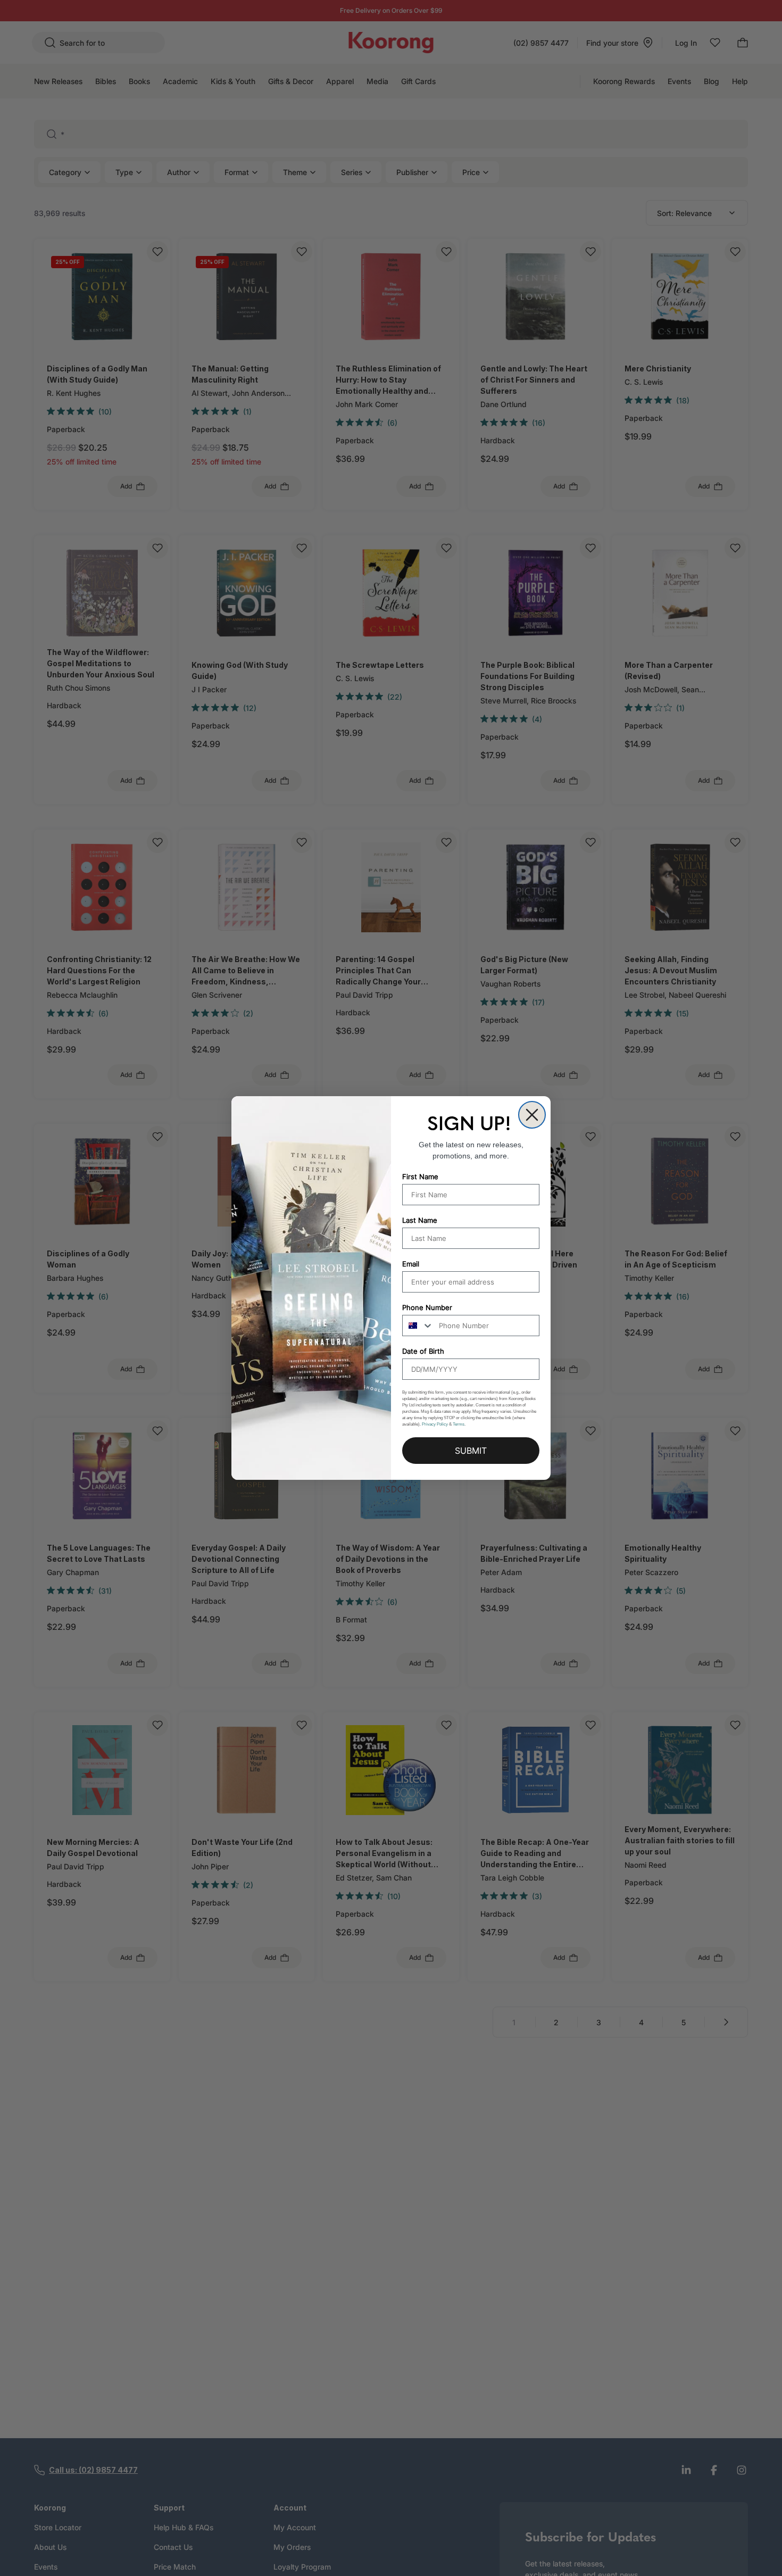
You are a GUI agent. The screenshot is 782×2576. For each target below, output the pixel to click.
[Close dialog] (532, 1115)
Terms (459, 1424)
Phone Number (427, 1307)
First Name (420, 1177)
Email (411, 1264)
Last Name (420, 1220)
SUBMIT (471, 1451)
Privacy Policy (435, 1424)
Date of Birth (423, 1351)
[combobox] (418, 1326)
